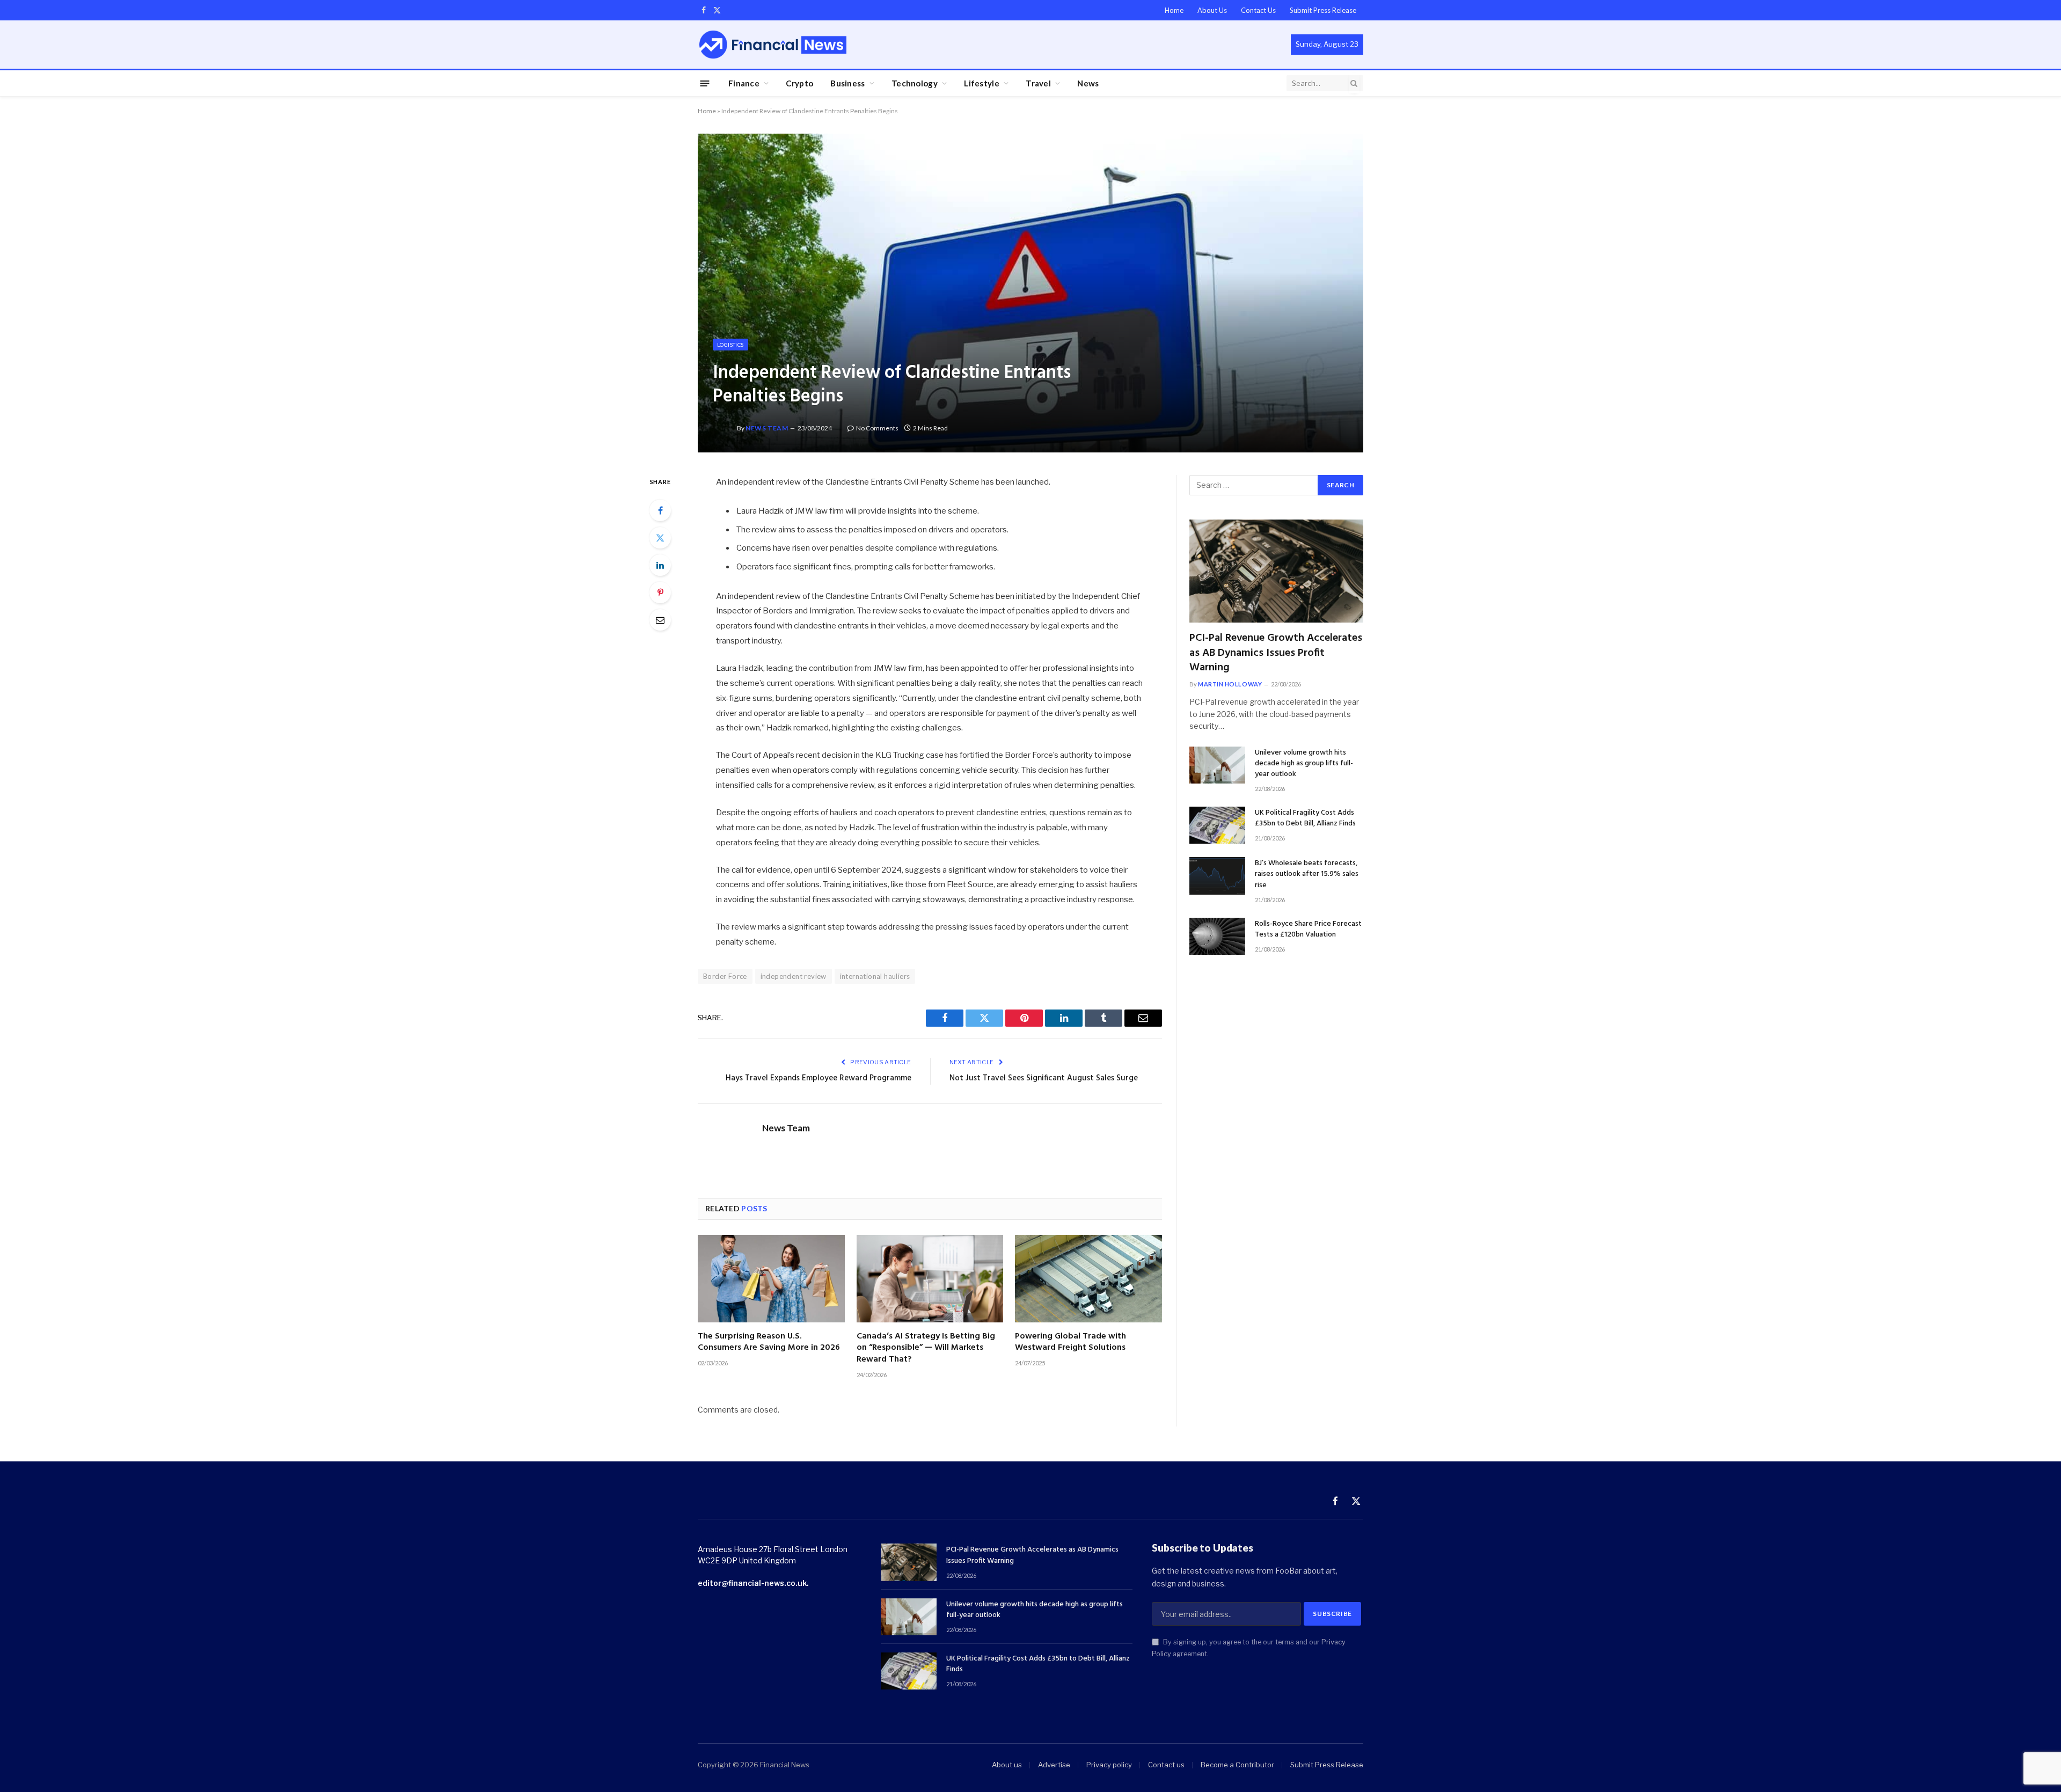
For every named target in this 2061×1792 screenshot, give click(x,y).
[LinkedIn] (660, 565)
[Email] (660, 620)
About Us (1212, 10)
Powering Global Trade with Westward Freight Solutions (1070, 1343)
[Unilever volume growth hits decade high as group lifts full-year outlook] (1217, 765)
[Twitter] (660, 538)
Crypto (799, 83)
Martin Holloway (1230, 684)
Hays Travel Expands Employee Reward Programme (818, 1078)
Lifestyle (982, 83)
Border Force (725, 976)
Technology (915, 83)
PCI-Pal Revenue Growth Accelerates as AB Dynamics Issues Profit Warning (1276, 653)
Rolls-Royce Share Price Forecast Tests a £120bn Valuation (1308, 930)
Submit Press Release (1323, 10)
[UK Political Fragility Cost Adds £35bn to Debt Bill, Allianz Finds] (1217, 825)
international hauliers (875, 976)
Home (1174, 10)
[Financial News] (773, 44)
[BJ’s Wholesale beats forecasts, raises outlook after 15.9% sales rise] (1217, 876)
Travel (1038, 83)
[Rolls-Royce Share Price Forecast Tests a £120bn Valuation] (1217, 936)
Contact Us (1258, 10)
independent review (794, 976)
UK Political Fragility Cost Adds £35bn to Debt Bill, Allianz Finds (1305, 818)
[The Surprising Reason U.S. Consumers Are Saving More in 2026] (771, 1279)
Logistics (730, 345)
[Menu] (705, 83)
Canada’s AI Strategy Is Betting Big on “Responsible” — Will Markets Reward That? (926, 1348)
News (1088, 83)
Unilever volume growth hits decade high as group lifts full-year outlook (1304, 764)
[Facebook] (660, 510)
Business (847, 83)
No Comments (877, 428)
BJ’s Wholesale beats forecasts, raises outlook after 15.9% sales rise (1307, 874)
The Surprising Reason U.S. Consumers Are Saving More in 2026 (769, 1343)
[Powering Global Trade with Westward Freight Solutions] (1088, 1279)
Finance (744, 83)
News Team (767, 428)
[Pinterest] (660, 593)
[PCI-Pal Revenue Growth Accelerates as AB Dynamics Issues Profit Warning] (1276, 571)
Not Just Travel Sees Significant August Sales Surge (1044, 1078)
